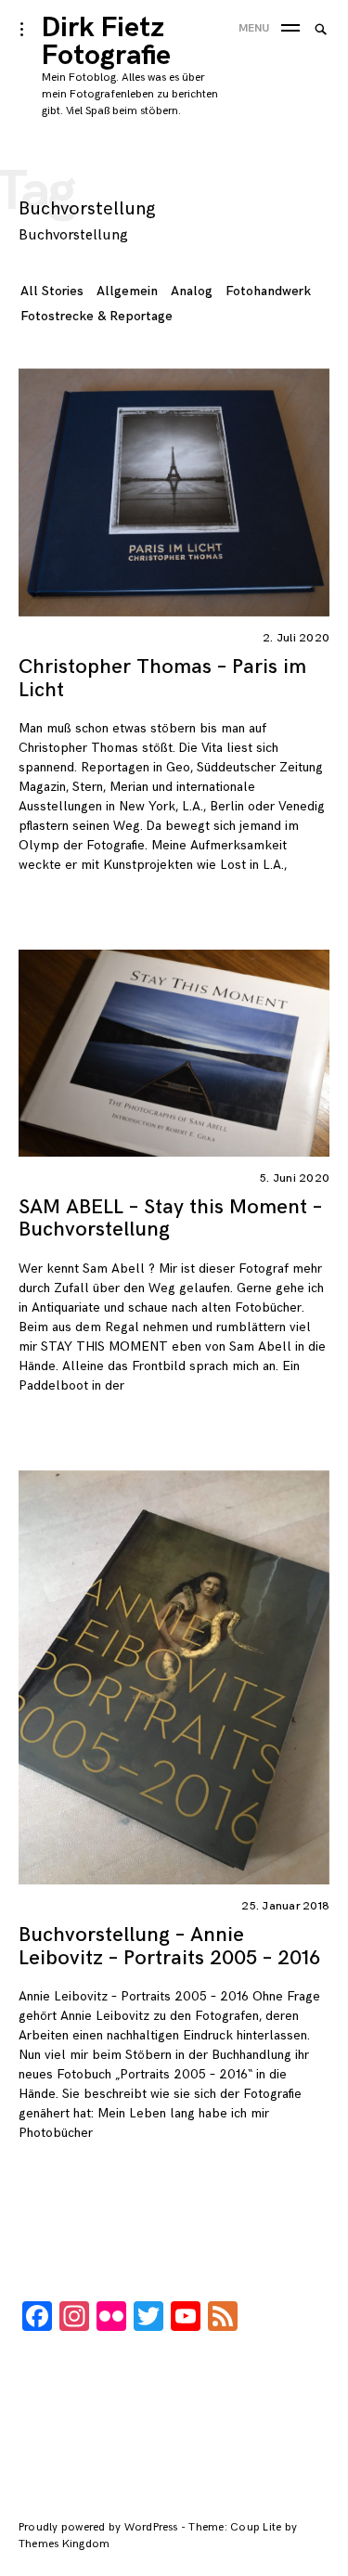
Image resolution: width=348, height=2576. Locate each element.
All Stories (52, 291)
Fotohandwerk (268, 291)
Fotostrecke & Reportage (97, 316)
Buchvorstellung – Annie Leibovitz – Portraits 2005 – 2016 (169, 1946)
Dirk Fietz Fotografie (106, 42)
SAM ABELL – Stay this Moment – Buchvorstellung (170, 1218)
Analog (192, 291)
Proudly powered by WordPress (100, 2527)
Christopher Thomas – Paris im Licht (162, 678)
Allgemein (127, 291)
